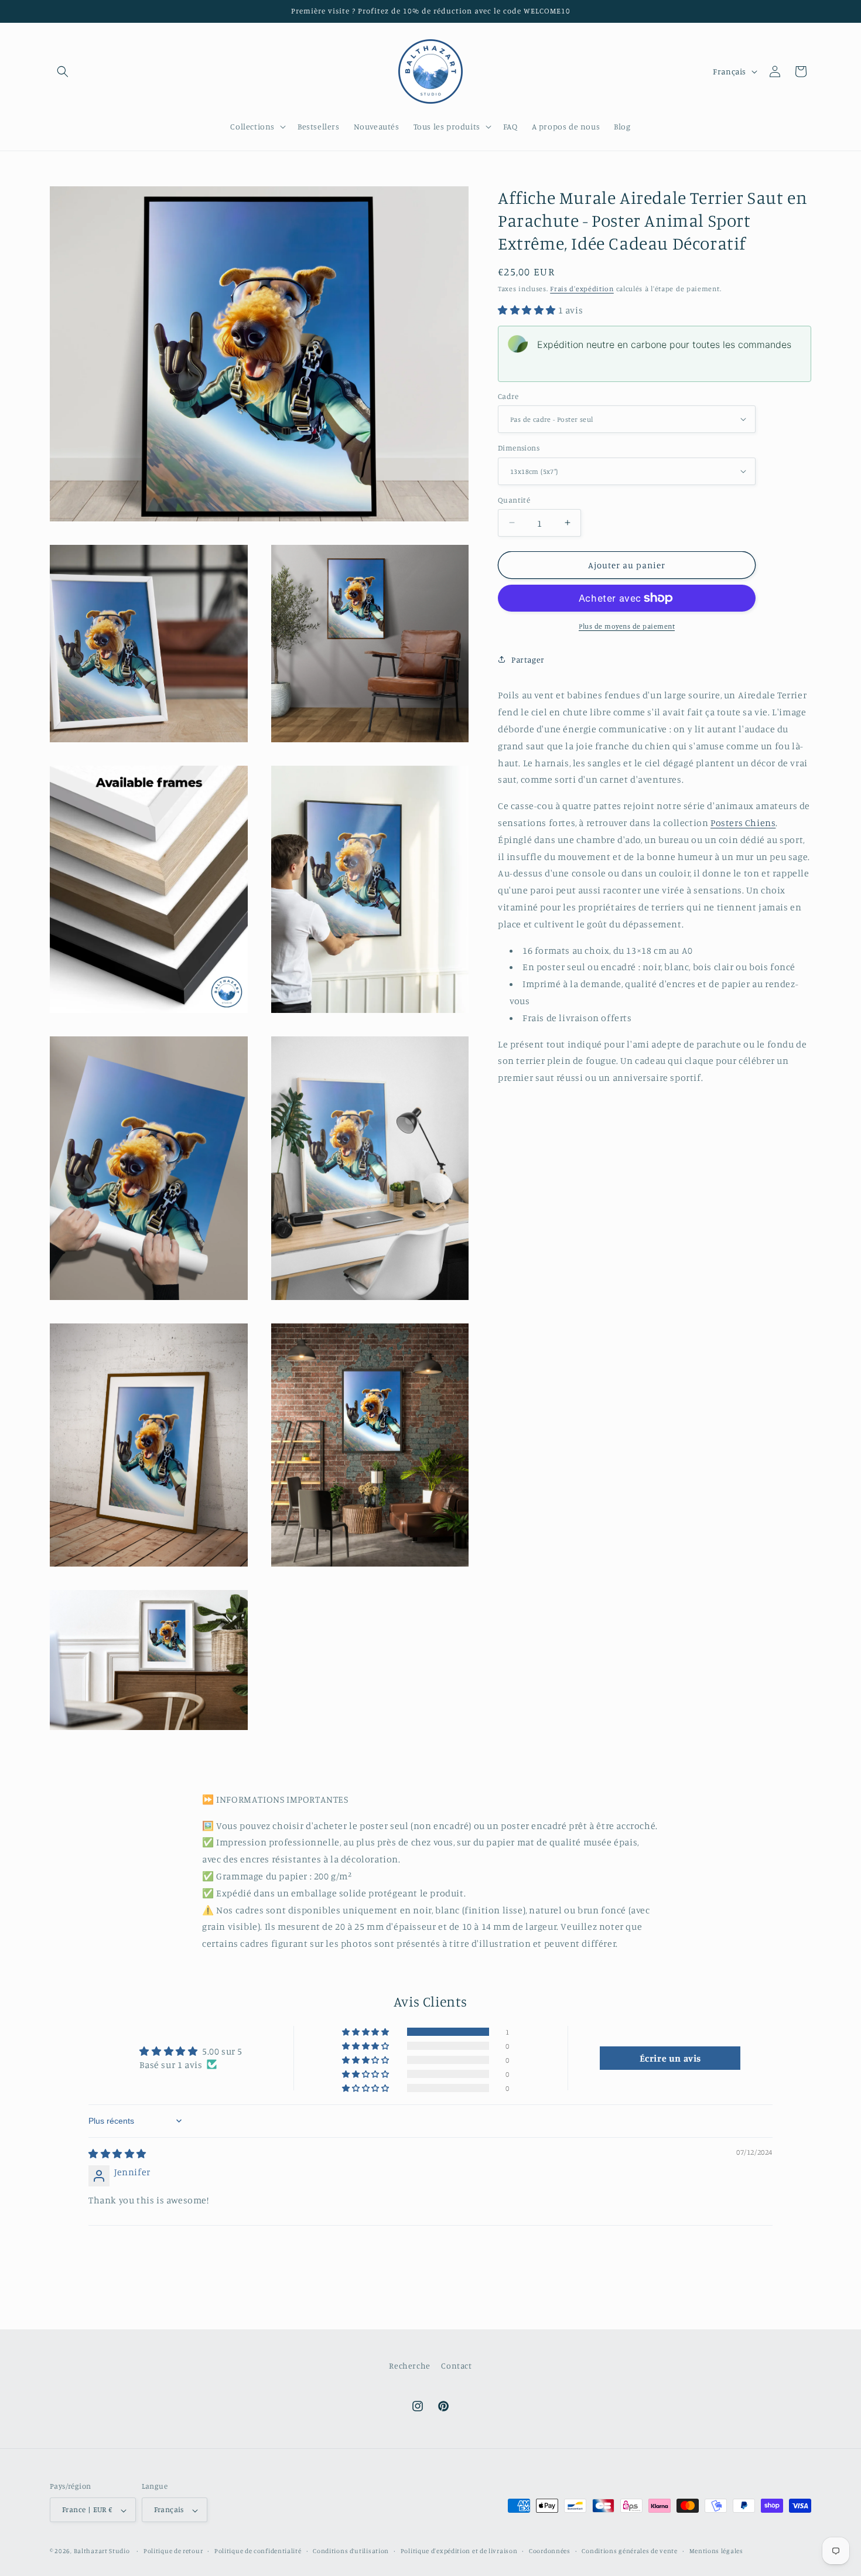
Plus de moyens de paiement (627, 626)
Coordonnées (550, 2551)
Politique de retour (173, 2551)
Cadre (508, 395)
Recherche (409, 2365)
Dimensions (519, 448)
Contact (456, 2365)
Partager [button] (528, 659)
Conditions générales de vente (629, 2551)
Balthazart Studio (102, 2551)
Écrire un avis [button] (670, 2058)
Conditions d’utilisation (351, 2551)
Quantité (514, 499)
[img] (117, 2154)
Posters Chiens (743, 823)
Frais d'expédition (582, 289)
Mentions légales (716, 2551)
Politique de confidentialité (258, 2551)
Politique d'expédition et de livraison (459, 2551)
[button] (63, 71)
